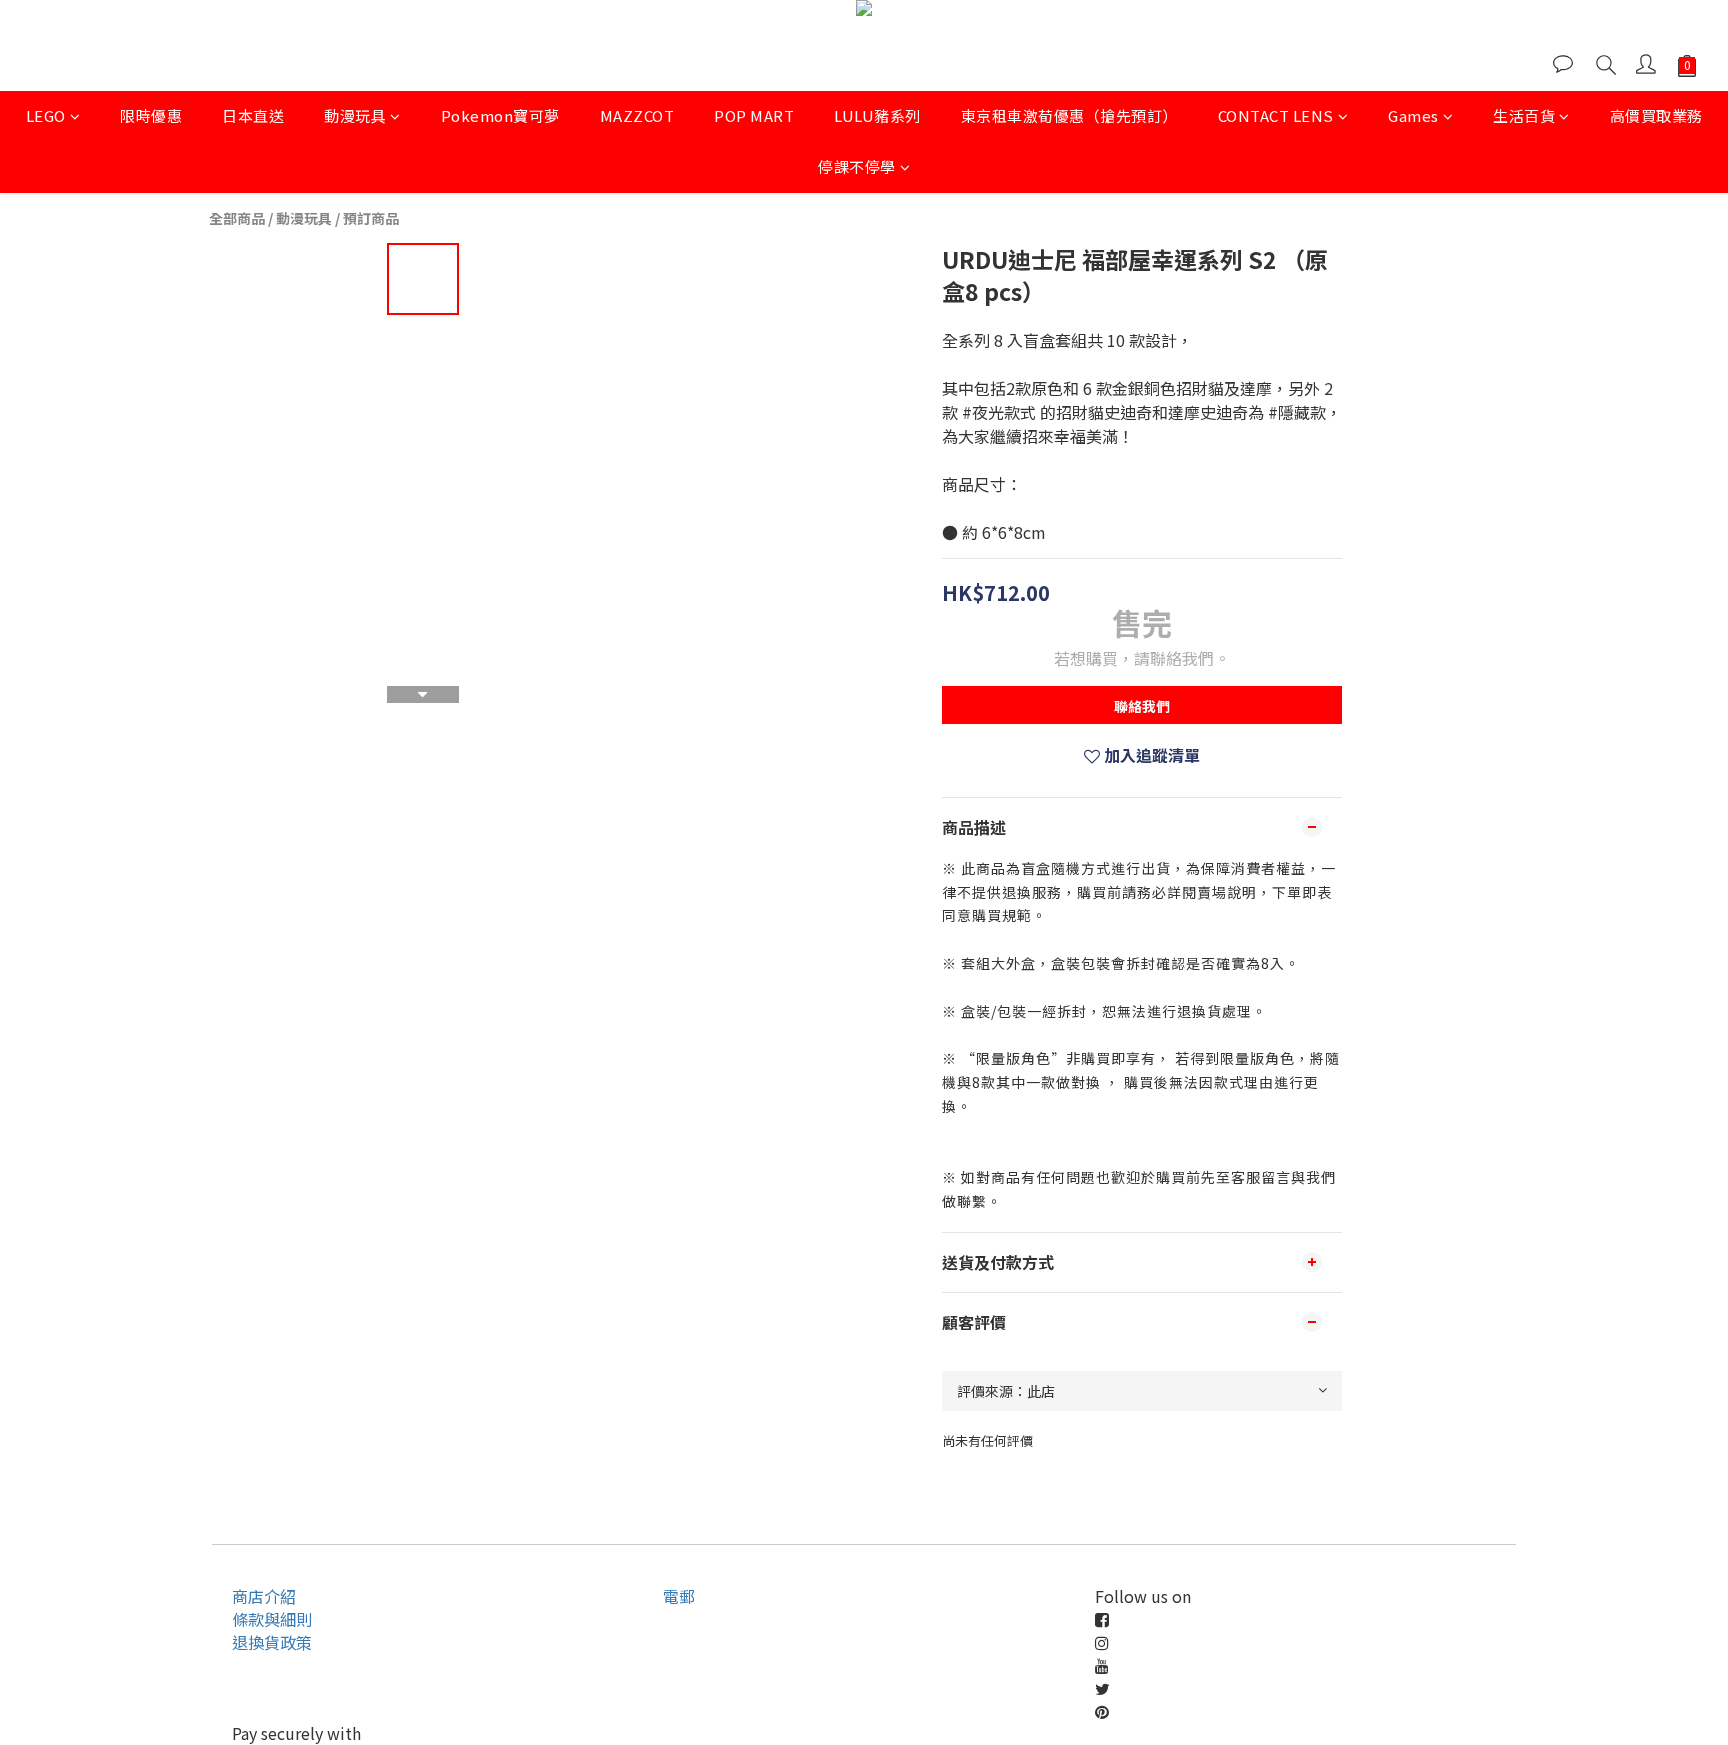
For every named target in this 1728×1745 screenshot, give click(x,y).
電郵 (679, 1596)
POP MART (754, 115)
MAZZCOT (637, 115)
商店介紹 (264, 1596)
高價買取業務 (1656, 115)
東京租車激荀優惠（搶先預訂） (1069, 115)
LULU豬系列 (877, 115)
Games (1413, 115)
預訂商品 (371, 218)
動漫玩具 (355, 115)
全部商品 (237, 218)
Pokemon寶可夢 (500, 115)
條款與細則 (272, 1619)
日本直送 (253, 115)
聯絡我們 (1142, 706)
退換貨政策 (272, 1642)
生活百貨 (1524, 115)
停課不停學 (857, 166)
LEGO (46, 115)
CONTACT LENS (1276, 115)
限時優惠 (151, 115)
